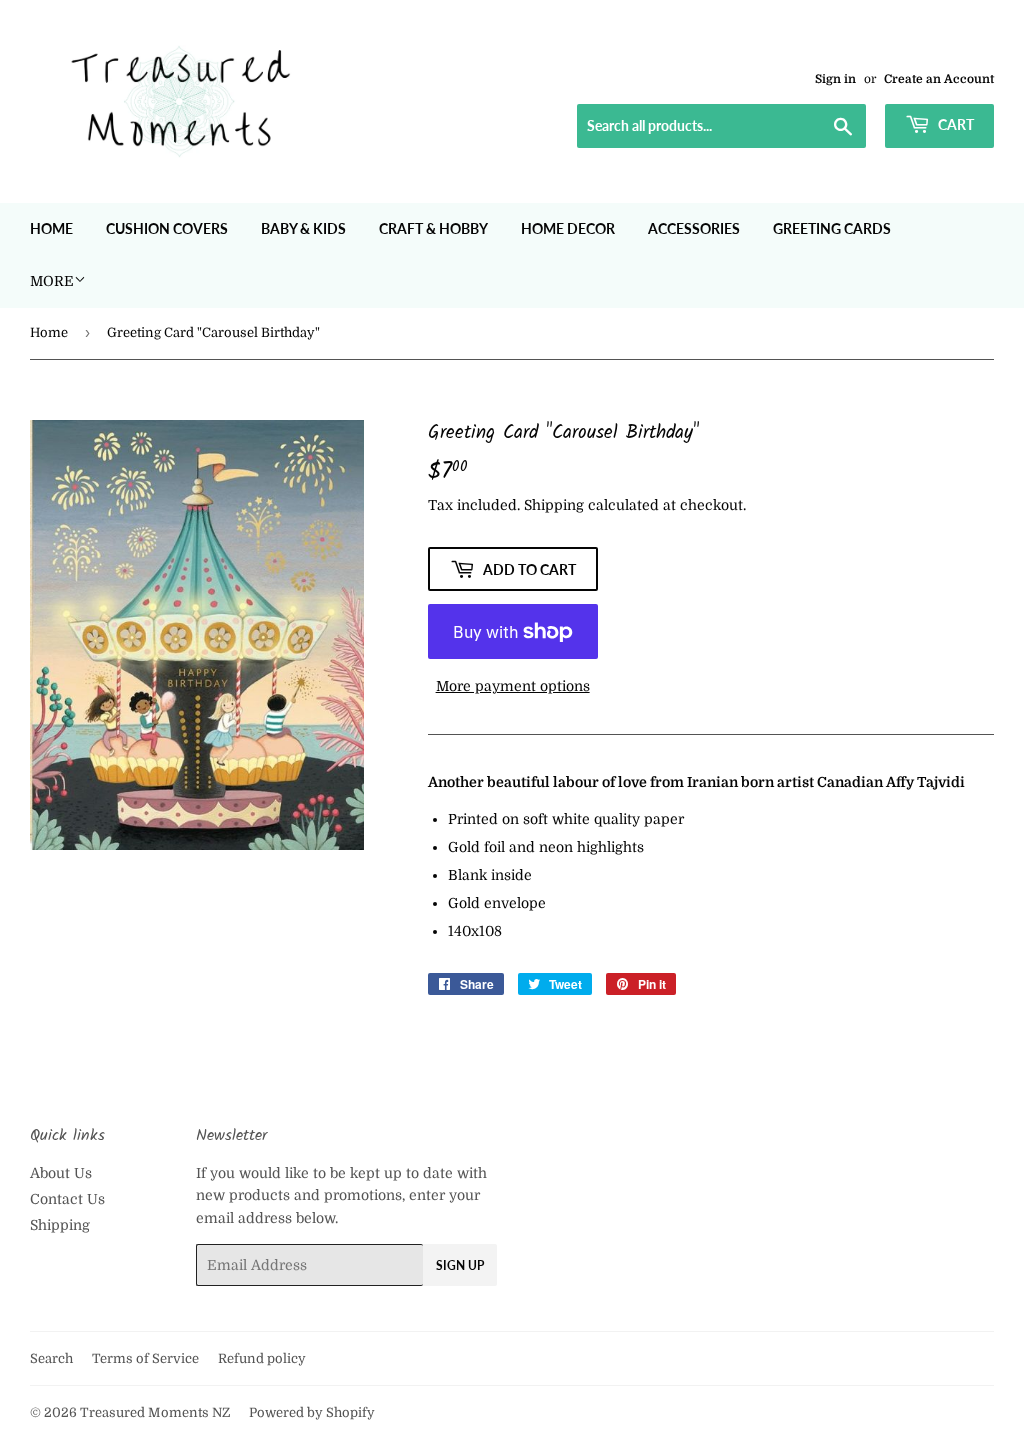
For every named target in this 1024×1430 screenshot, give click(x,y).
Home (51, 228)
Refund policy (262, 1358)
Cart (954, 124)
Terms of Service (145, 1358)
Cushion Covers (167, 228)
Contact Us (67, 1199)
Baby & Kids (303, 228)
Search (51, 1358)
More (52, 281)
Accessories (694, 228)
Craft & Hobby (433, 228)
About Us (61, 1173)
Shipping (554, 505)
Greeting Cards (832, 228)
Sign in (835, 79)
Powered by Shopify (312, 1412)
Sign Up (460, 1265)
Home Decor (568, 228)
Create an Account (939, 79)
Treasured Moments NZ (155, 1412)
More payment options (513, 686)
